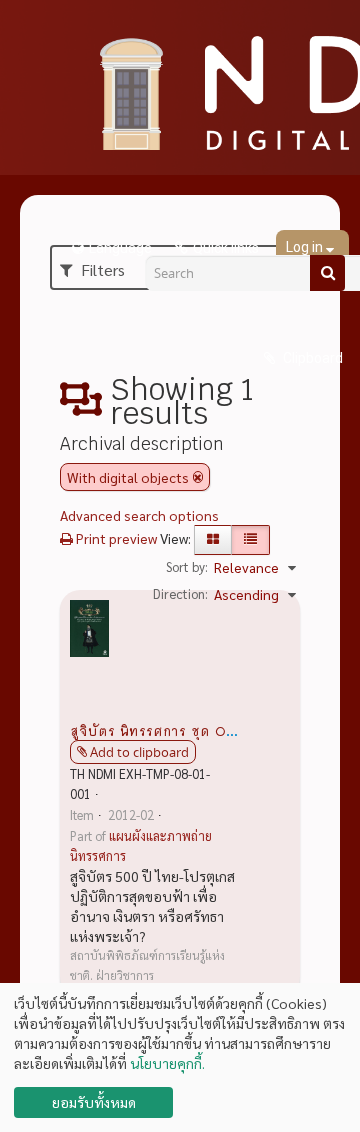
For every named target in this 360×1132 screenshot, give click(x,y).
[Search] (327, 273)
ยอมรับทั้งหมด (94, 1102)
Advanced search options (139, 515)
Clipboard (311, 358)
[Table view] (250, 540)
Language (120, 248)
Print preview (115, 538)
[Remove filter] (198, 477)
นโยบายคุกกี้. (167, 1063)
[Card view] (213, 540)
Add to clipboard (139, 752)
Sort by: (187, 566)
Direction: (180, 593)
